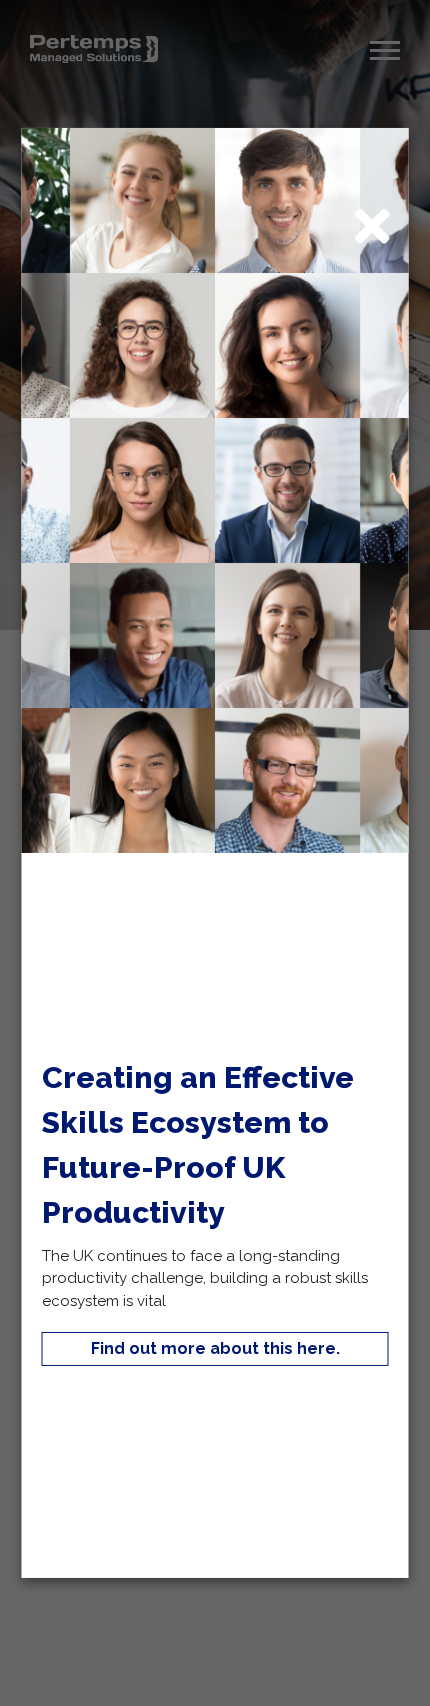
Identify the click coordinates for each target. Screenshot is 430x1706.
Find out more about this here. (215, 1348)
